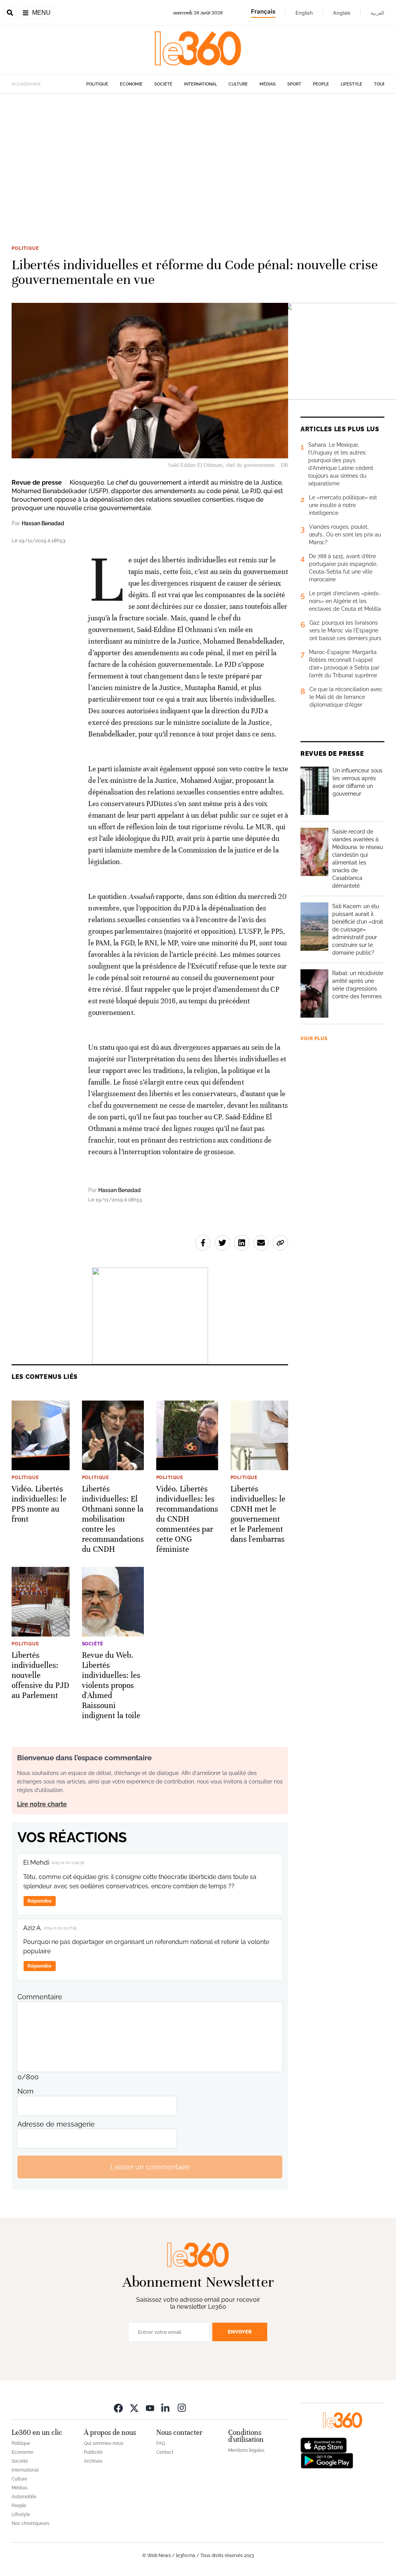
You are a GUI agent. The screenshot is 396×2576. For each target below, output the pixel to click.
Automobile (24, 2497)
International (201, 84)
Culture (238, 84)
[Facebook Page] (118, 2408)
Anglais (342, 13)
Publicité (93, 2452)
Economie (131, 84)
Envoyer (240, 2332)
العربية (377, 13)
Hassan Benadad (43, 523)
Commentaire (40, 1997)
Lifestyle (352, 84)
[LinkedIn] (166, 2408)
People (321, 84)
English (304, 13)
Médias (268, 84)
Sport (294, 84)
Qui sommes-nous (104, 2443)
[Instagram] (182, 2408)
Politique (97, 84)
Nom (26, 2091)
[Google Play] (327, 2460)
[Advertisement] (198, 167)
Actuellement (26, 84)
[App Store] (324, 2445)
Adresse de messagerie (56, 2124)
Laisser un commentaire (150, 2167)
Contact (165, 2452)
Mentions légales (246, 2450)
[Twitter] (134, 2408)
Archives (93, 2461)
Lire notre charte (42, 1804)
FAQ (161, 2443)
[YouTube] (150, 2408)
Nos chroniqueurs (31, 2523)
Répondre (39, 1901)
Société (163, 84)
